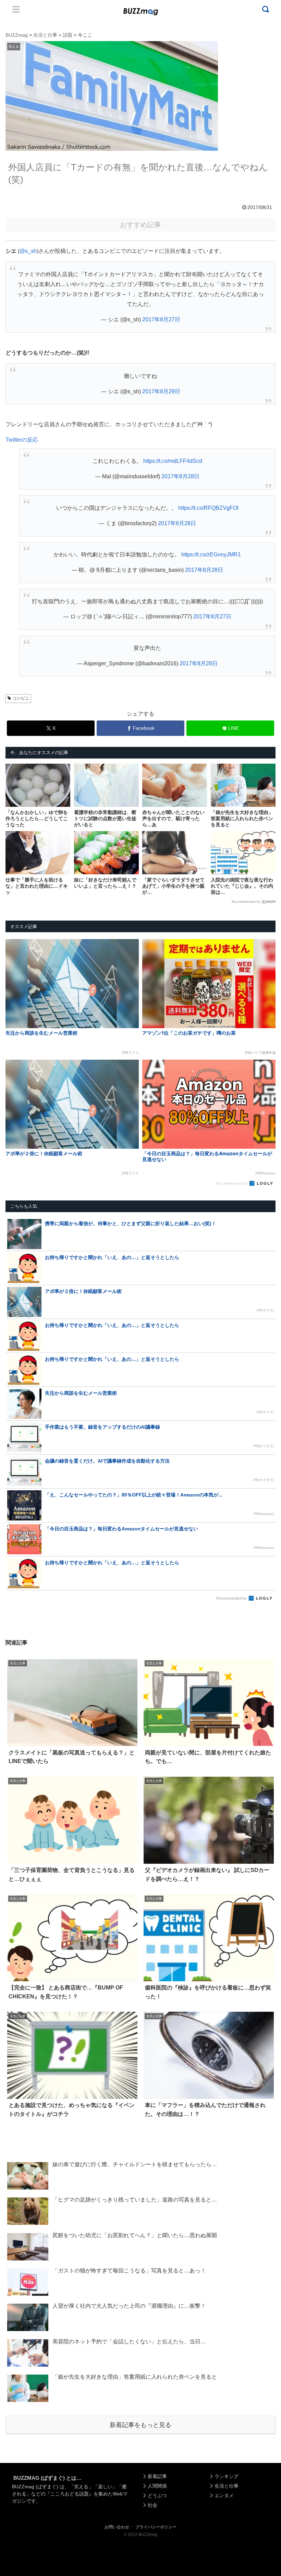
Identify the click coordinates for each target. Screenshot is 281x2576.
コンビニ (21, 698)
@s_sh (28, 251)
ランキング (227, 2476)
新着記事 (157, 2476)
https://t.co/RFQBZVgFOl (208, 508)
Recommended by (246, 902)
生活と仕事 (227, 2486)
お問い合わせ (117, 2527)
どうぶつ (157, 2495)
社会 (152, 2505)
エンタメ (224, 2495)
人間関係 (157, 2486)
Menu (16, 9)
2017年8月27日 (161, 319)
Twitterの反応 (22, 440)
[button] (19, 1642)
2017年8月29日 (161, 391)
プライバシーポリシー (156, 2527)
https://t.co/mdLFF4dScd (173, 461)
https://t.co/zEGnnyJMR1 (211, 554)
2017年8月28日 (180, 476)
